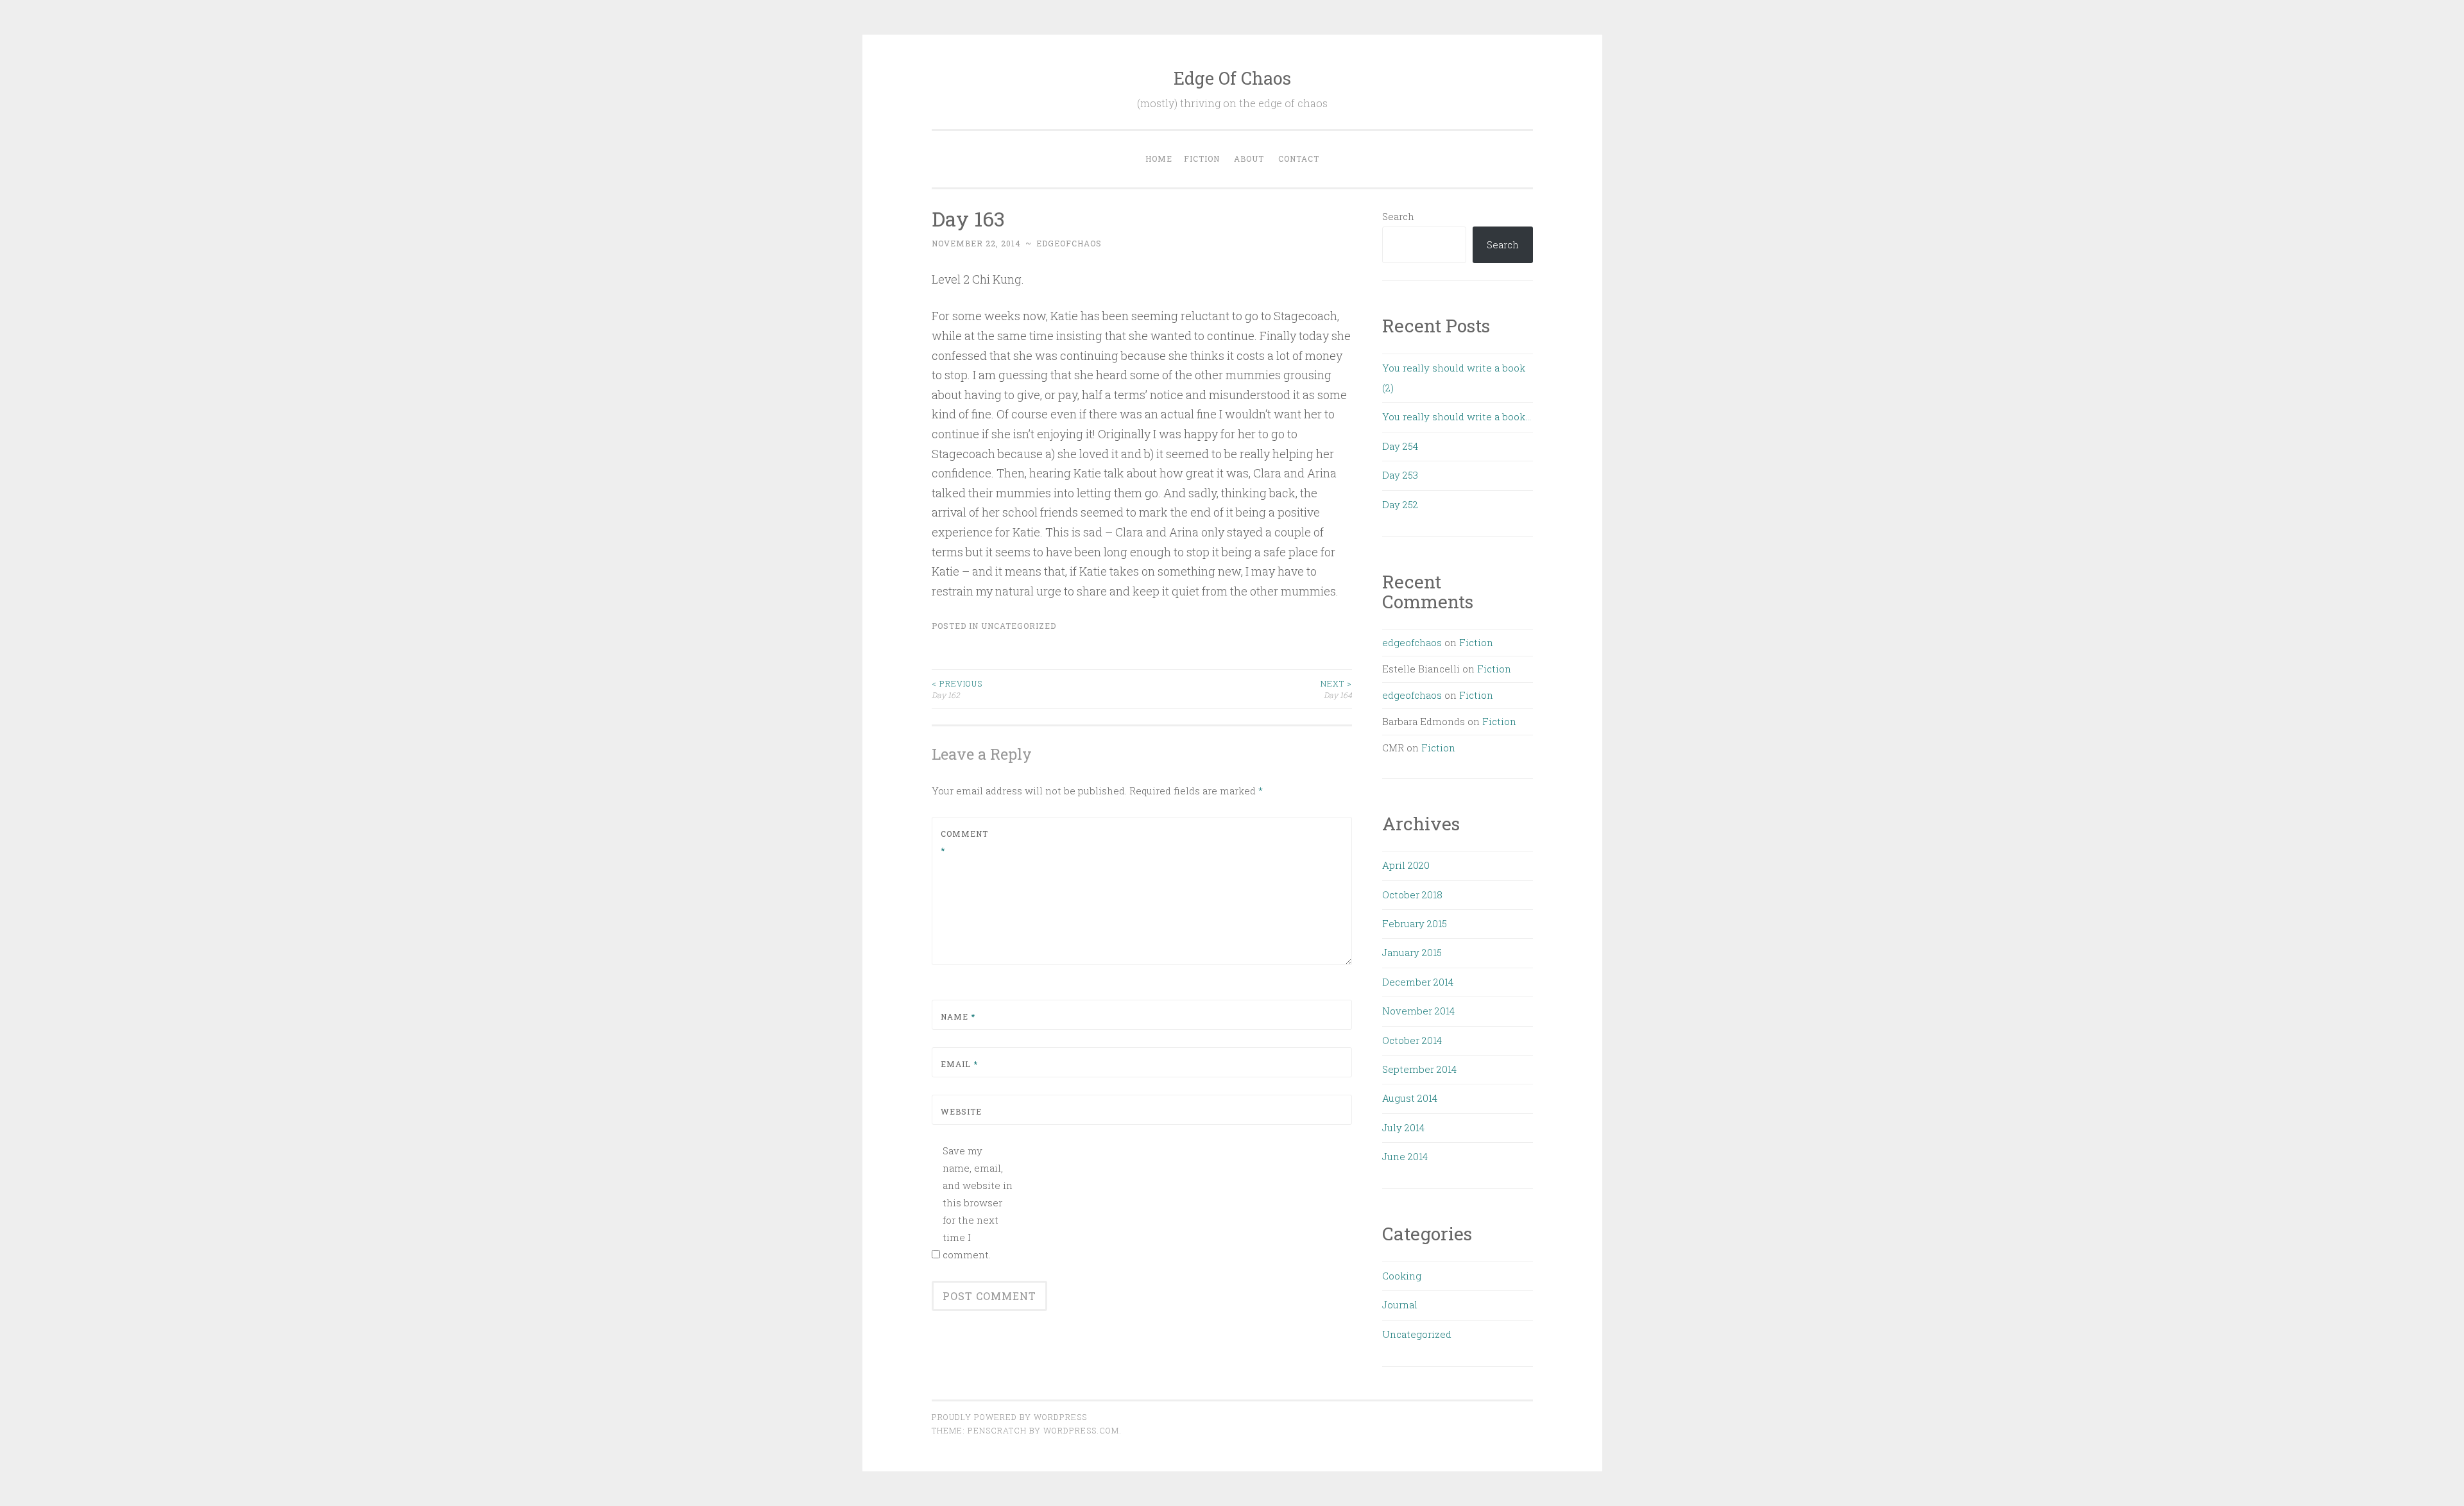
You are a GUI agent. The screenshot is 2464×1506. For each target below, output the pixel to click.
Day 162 (957, 689)
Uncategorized (1019, 626)
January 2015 (1412, 952)
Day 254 (1400, 446)
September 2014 (1419, 1069)
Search (1398, 216)
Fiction (1202, 158)
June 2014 (1405, 1156)
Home (1159, 158)
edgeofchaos (1069, 243)
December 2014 (1418, 982)
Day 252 (1400, 504)
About (1249, 158)
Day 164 (1336, 689)
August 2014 (1410, 1098)
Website (961, 1111)
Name (958, 1016)
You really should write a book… (1457, 416)
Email (959, 1064)
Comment (964, 842)
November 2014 (1418, 1011)
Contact (1299, 158)
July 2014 (1403, 1127)
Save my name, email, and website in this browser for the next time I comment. (978, 1202)
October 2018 (1412, 894)
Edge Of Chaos (1232, 78)
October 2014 (1412, 1040)
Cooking (1402, 1276)
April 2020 (1406, 865)
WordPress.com (1081, 1430)
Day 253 (1400, 475)
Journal (1400, 1305)
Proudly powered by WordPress (1009, 1417)
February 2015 (1415, 923)
